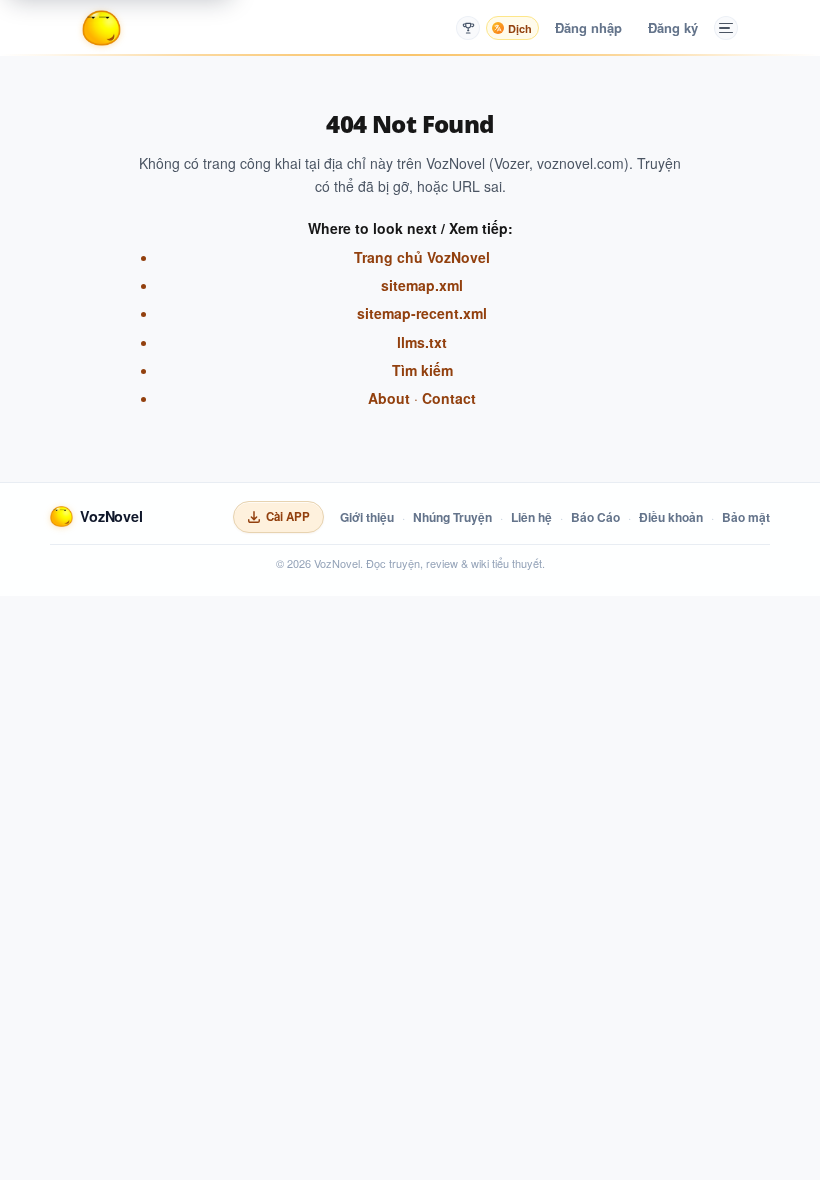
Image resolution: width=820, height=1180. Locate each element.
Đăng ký (673, 27)
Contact (449, 398)
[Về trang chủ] (101, 28)
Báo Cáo (595, 517)
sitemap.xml (422, 285)
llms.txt (422, 342)
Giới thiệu (367, 517)
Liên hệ (531, 517)
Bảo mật (746, 517)
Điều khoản (671, 517)
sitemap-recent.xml (422, 313)
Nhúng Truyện (452, 517)
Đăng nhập (588, 27)
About (389, 398)
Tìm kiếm (422, 370)
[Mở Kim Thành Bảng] (468, 28)
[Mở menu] (726, 28)
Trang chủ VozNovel (422, 257)
